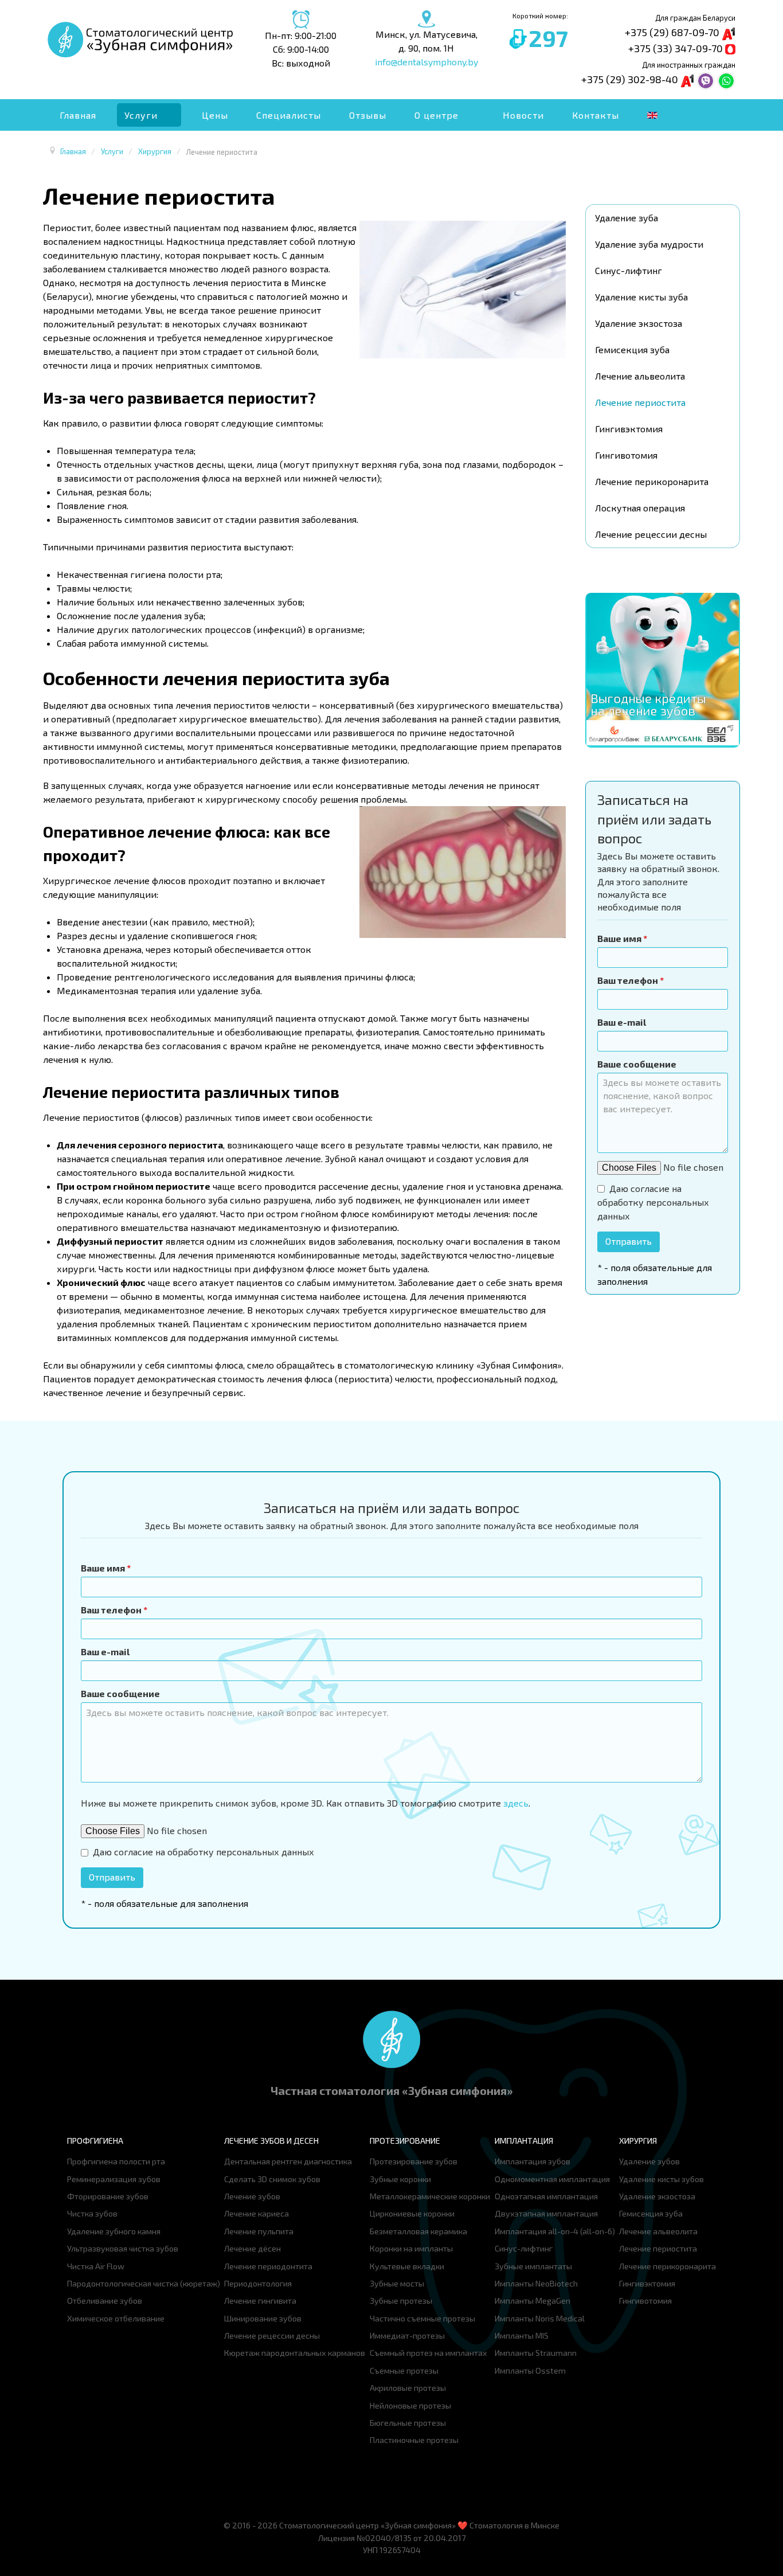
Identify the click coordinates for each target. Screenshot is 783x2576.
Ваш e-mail (622, 1022)
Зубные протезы (401, 2301)
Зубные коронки (400, 2179)
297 (548, 38)
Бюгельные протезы (408, 2423)
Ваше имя (622, 938)
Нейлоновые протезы (410, 2405)
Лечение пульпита (259, 2231)
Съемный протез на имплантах (428, 2353)
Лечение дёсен (252, 2248)
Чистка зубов (92, 2213)
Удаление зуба (627, 218)
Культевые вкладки (407, 2266)
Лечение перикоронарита (652, 481)
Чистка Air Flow (96, 2266)
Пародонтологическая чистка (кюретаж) (144, 2283)
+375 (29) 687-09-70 (673, 32)
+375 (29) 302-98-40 (631, 79)
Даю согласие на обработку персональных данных (653, 1202)
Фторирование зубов (108, 2196)
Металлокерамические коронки (430, 2196)
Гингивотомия (626, 455)
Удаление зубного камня (114, 2231)
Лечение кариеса (257, 2213)
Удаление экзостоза (639, 323)
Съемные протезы (404, 2370)
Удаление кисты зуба (641, 297)
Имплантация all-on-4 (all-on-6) (555, 2231)
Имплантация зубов (533, 2161)
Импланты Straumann (536, 2353)
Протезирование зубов (414, 2161)
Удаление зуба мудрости (649, 244)
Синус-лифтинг (524, 2248)
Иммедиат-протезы (407, 2335)
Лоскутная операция (640, 508)
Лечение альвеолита (640, 376)
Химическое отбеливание (116, 2318)
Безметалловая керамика (418, 2231)
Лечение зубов (252, 2196)
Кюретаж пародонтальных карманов (295, 2353)
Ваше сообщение (637, 1064)
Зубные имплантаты (533, 2266)
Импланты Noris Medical (540, 2318)
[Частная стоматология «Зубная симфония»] (391, 2038)
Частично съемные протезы (422, 2318)
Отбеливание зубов (105, 2301)
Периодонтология (258, 2283)
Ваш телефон (631, 980)
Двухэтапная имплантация (546, 2213)
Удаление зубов (649, 2161)
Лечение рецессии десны (651, 534)
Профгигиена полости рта (116, 2161)
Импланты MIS (522, 2335)
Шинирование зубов (263, 2318)
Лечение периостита (640, 402)
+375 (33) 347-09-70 (677, 48)
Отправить (629, 1241)
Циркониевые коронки (412, 2213)
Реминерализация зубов (114, 2179)
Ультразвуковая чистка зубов (123, 2248)
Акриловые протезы (408, 2388)
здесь (516, 1803)
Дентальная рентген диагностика (288, 2161)
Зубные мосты (397, 2283)
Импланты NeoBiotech (536, 2283)
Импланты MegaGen (533, 2301)
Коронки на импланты (411, 2248)
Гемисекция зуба (632, 349)
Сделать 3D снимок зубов (272, 2179)
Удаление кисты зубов (661, 2179)
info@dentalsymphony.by (426, 62)
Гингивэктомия (629, 429)
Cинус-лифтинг (629, 270)
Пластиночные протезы (414, 2440)
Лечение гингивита (260, 2301)
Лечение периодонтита (268, 2266)
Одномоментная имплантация (552, 2179)
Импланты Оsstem (530, 2370)
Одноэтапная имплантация (546, 2196)
